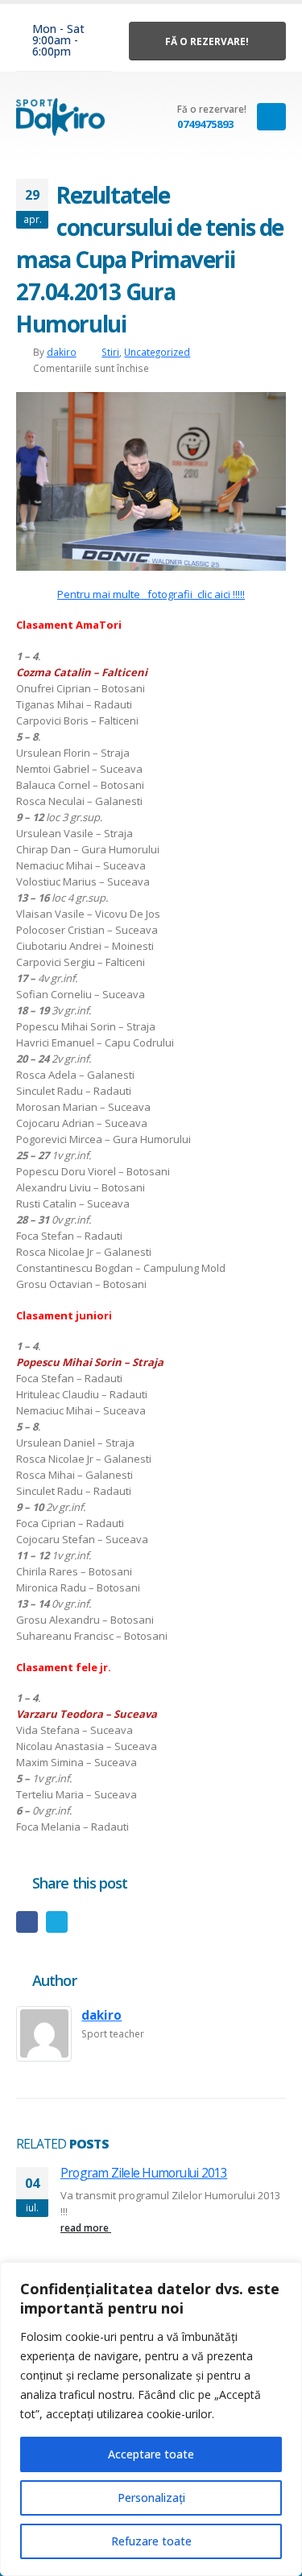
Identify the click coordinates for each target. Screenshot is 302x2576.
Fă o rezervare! (207, 41)
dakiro (62, 352)
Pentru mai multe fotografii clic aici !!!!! (151, 594)
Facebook (27, 1922)
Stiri (110, 352)
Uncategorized (157, 352)
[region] (151, 2419)
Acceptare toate (151, 2454)
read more (86, 2227)
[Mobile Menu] (271, 117)
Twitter (57, 1922)
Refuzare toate (151, 2541)
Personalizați (151, 2498)
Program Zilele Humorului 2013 (144, 2173)
